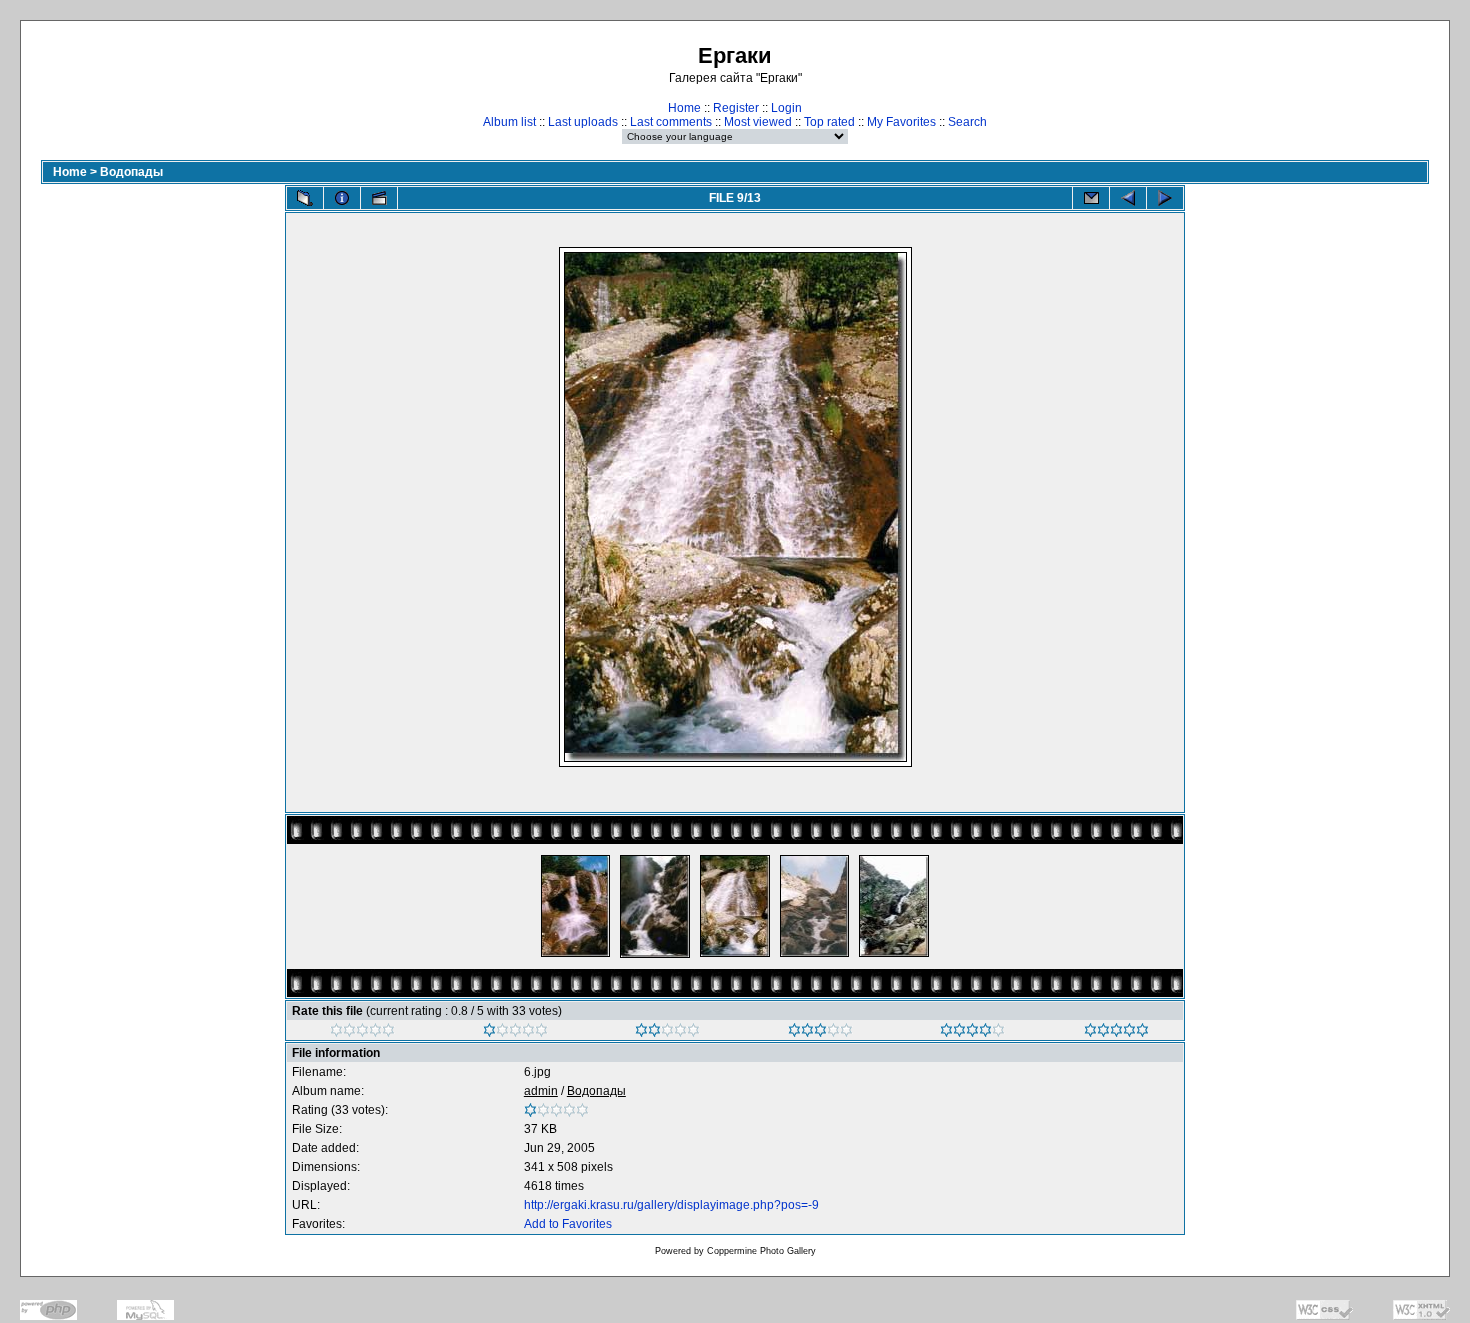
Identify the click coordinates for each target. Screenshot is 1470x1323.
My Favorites (901, 122)
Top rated (829, 122)
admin (541, 1091)
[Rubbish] (362, 1033)
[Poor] (515, 1033)
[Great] (1116, 1033)
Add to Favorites (568, 1224)
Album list (509, 122)
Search (967, 122)
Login (786, 108)
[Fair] (667, 1033)
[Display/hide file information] (342, 198)
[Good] (820, 1033)
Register (736, 108)
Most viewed (758, 122)
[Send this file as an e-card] (1091, 198)
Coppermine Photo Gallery (761, 1251)
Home (684, 108)
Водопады (131, 172)
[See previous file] (1128, 198)
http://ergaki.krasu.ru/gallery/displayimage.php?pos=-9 (671, 1205)
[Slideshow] (379, 198)
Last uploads (583, 122)
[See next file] (1165, 198)
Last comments (671, 122)
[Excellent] (972, 1033)
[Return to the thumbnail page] (305, 198)
